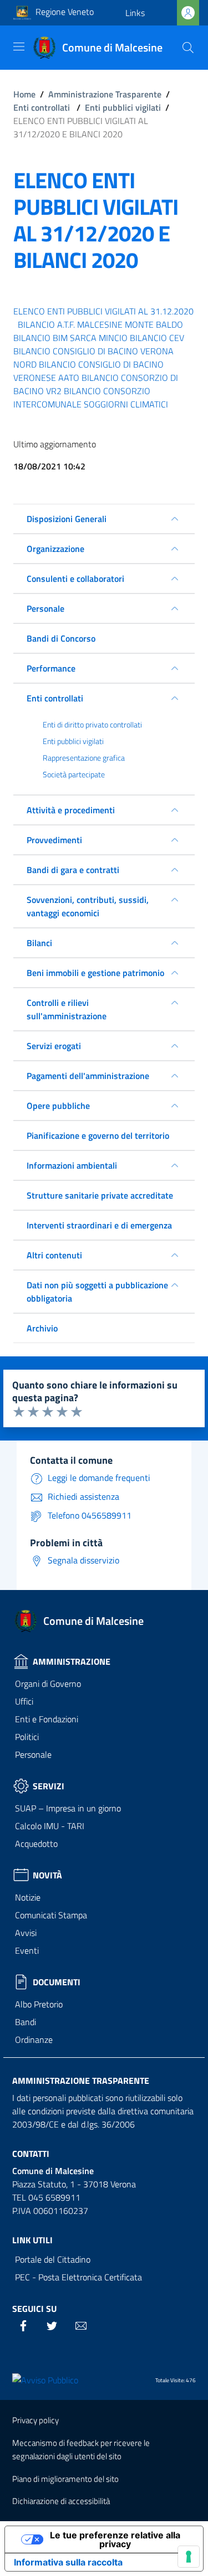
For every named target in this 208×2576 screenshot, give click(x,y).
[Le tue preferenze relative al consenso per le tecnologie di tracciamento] (189, 2557)
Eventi (27, 1950)
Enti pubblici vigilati (123, 107)
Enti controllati (42, 107)
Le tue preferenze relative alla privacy (115, 2539)
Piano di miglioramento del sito (65, 2479)
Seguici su (34, 2309)
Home (24, 94)
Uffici (24, 1701)
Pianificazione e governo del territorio (98, 1135)
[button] (135, 13)
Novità (47, 1875)
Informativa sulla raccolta (68, 2562)
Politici (27, 1737)
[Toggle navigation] (19, 47)
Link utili (32, 2240)
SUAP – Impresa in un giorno (68, 1808)
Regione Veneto (65, 12)
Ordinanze (34, 2040)
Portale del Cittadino (53, 2259)
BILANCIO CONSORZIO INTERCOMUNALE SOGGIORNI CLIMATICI (91, 398)
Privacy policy (35, 2420)
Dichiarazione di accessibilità (61, 2501)
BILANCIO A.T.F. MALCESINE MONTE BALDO (100, 324)
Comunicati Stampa (51, 1915)
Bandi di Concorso (61, 638)
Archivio (42, 1328)
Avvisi (26, 1933)
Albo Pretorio (39, 2004)
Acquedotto (36, 1844)
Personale (33, 1754)
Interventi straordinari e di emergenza (99, 1225)
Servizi (49, 1786)
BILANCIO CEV (157, 338)
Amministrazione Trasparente (105, 94)
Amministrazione (72, 1661)
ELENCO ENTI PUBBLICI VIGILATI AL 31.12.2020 (103, 311)
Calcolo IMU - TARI (50, 1826)
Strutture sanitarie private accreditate (100, 1195)
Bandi (26, 2022)
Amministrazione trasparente (81, 2081)
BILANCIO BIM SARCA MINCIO (70, 338)
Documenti (57, 1982)
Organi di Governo (48, 1684)
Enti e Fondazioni (47, 1719)
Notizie (28, 1897)
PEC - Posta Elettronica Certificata (78, 2277)
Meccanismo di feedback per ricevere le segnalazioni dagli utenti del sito (81, 2450)
